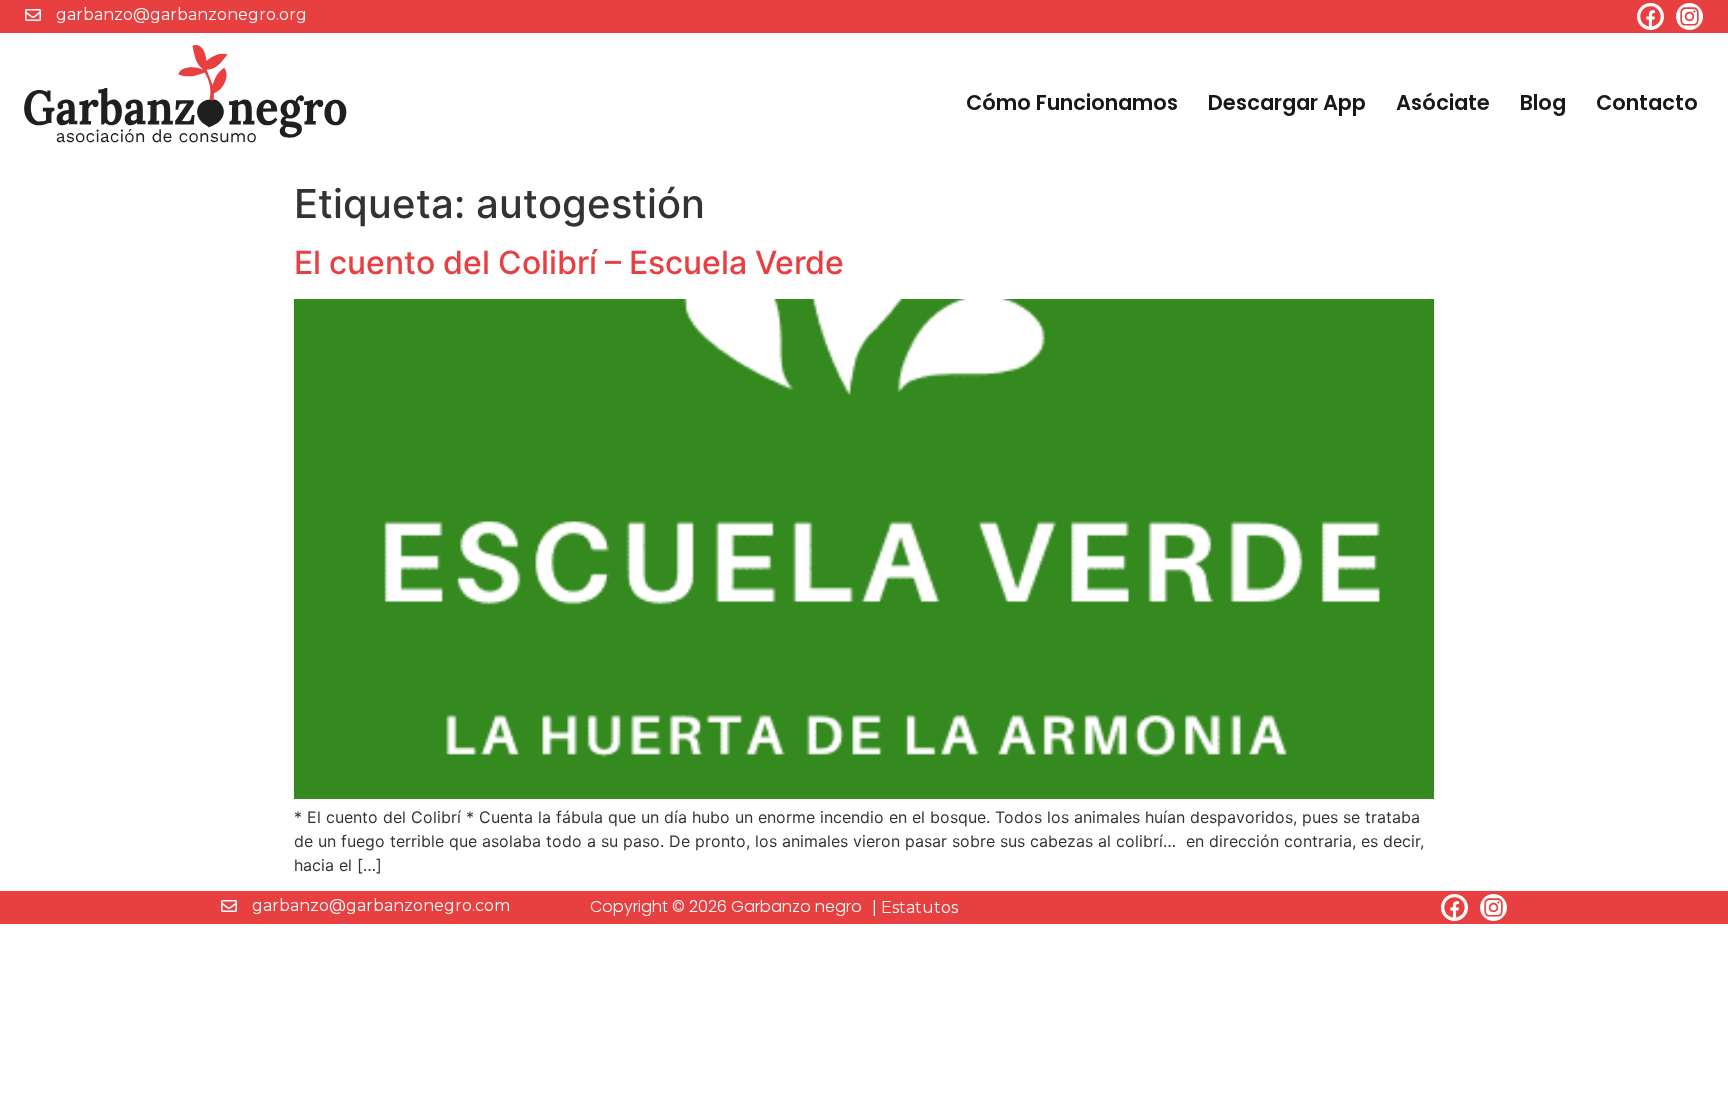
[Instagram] (1689, 16)
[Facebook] (1650, 16)
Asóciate (1443, 102)
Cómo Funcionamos (1072, 102)
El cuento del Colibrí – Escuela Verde (569, 262)
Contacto (1647, 102)
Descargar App (1287, 102)
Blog (1543, 102)
